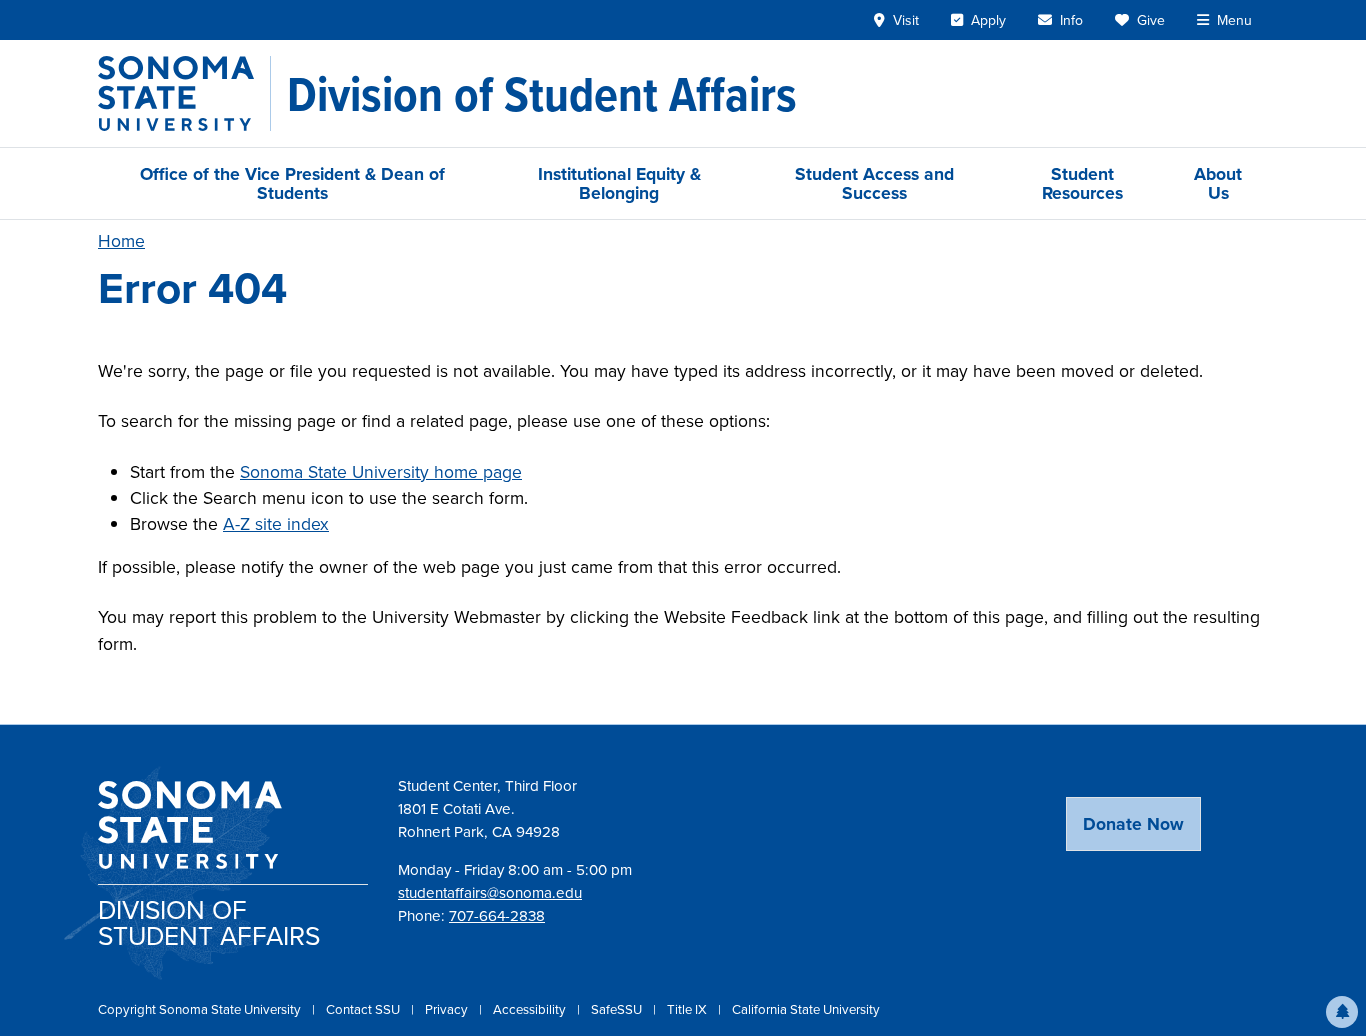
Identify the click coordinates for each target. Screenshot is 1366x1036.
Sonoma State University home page (381, 471)
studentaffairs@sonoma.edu (490, 892)
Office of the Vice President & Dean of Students (292, 183)
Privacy (448, 1009)
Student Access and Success (874, 183)
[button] (1342, 1012)
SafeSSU (618, 1009)
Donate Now (1133, 823)
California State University (806, 1009)
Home (121, 240)
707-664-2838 (497, 915)
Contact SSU (364, 1009)
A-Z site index (276, 523)
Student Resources (1082, 183)
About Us (1218, 183)
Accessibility (531, 1009)
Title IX (688, 1009)
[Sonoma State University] (184, 93)
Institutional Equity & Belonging (619, 183)
